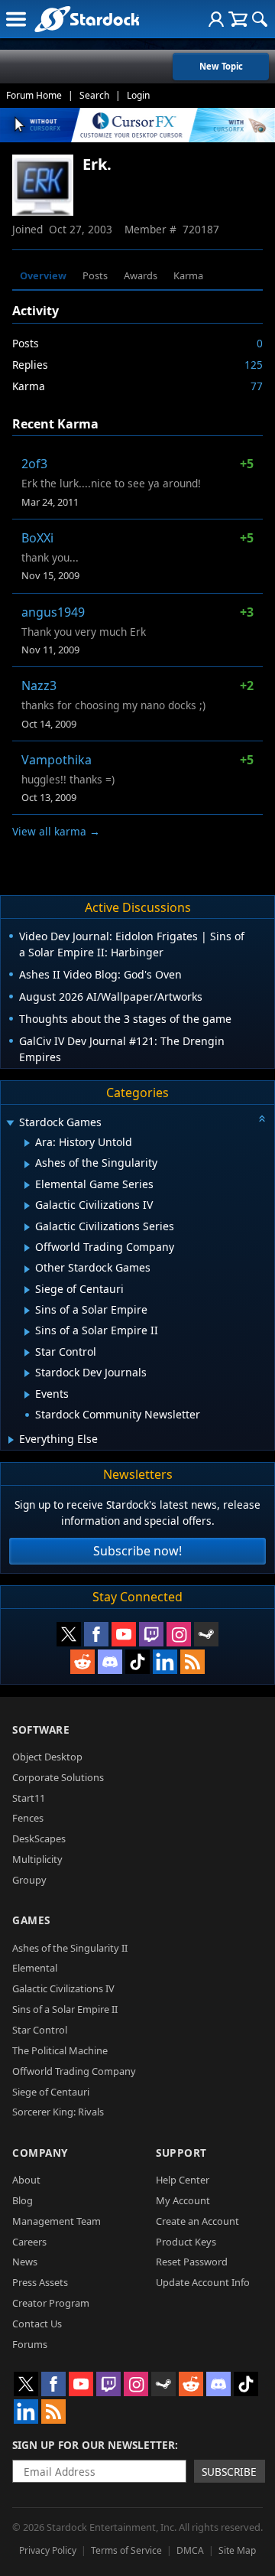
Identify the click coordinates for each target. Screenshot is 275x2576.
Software (41, 1729)
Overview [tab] (43, 275)
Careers (29, 2242)
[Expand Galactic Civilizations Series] (27, 1227)
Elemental (35, 1968)
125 (254, 365)
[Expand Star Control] (27, 1353)
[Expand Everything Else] (11, 1440)
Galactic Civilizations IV (63, 1988)
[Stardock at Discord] (110, 1662)
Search (94, 95)
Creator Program (51, 2303)
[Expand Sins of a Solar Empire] (27, 1311)
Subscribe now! (137, 1551)
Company (40, 2153)
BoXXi (37, 538)
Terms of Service (126, 2550)
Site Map (237, 2550)
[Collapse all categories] (262, 1119)
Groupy (29, 1880)
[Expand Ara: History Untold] (27, 1143)
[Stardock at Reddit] (82, 1662)
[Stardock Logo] (87, 19)
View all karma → (56, 831)
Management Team (57, 2221)
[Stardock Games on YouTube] (124, 1634)
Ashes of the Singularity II (70, 1948)
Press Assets (40, 2282)
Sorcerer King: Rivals (58, 2112)
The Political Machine (60, 2050)
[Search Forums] (260, 19)
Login (138, 95)
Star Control (40, 2030)
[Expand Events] (27, 1395)
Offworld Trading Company (74, 2071)
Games (31, 1920)
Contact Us (37, 2324)
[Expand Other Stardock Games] (27, 1269)
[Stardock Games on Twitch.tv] (151, 1634)
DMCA (190, 2550)
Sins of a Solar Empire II (65, 2009)
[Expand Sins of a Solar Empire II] (27, 1332)
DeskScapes (39, 1838)
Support (181, 2153)
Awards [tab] (141, 275)
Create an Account (197, 2221)
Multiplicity (37, 1859)
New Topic (221, 66)
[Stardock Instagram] (179, 1634)
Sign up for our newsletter (94, 2445)
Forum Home (34, 95)
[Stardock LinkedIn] (165, 1662)
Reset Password (192, 2262)
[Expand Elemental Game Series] (27, 1185)
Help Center (183, 2180)
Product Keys (186, 2242)
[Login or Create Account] (216, 19)
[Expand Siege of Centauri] (27, 1290)
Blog (23, 2200)
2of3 (34, 464)
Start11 (29, 1798)
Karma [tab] (188, 275)
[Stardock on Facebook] (96, 1634)
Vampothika (57, 760)
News (25, 2262)
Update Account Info (203, 2282)
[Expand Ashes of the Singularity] (27, 1164)
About (26, 2180)
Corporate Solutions (58, 1777)
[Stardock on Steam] (206, 1634)
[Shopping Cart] (238, 19)
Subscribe (229, 2472)
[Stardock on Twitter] (69, 1634)
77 (257, 386)
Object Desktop (47, 1757)
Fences (28, 1818)
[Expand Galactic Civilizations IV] (27, 1206)
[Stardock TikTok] (137, 1662)
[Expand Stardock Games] (10, 1124)
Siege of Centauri (51, 2092)
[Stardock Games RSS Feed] (192, 1662)
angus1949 (53, 612)
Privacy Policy (48, 2550)
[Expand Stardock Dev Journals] (27, 1373)
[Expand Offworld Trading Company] (27, 1248)
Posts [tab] (95, 275)
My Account (183, 2200)
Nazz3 (39, 686)
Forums (30, 2344)
